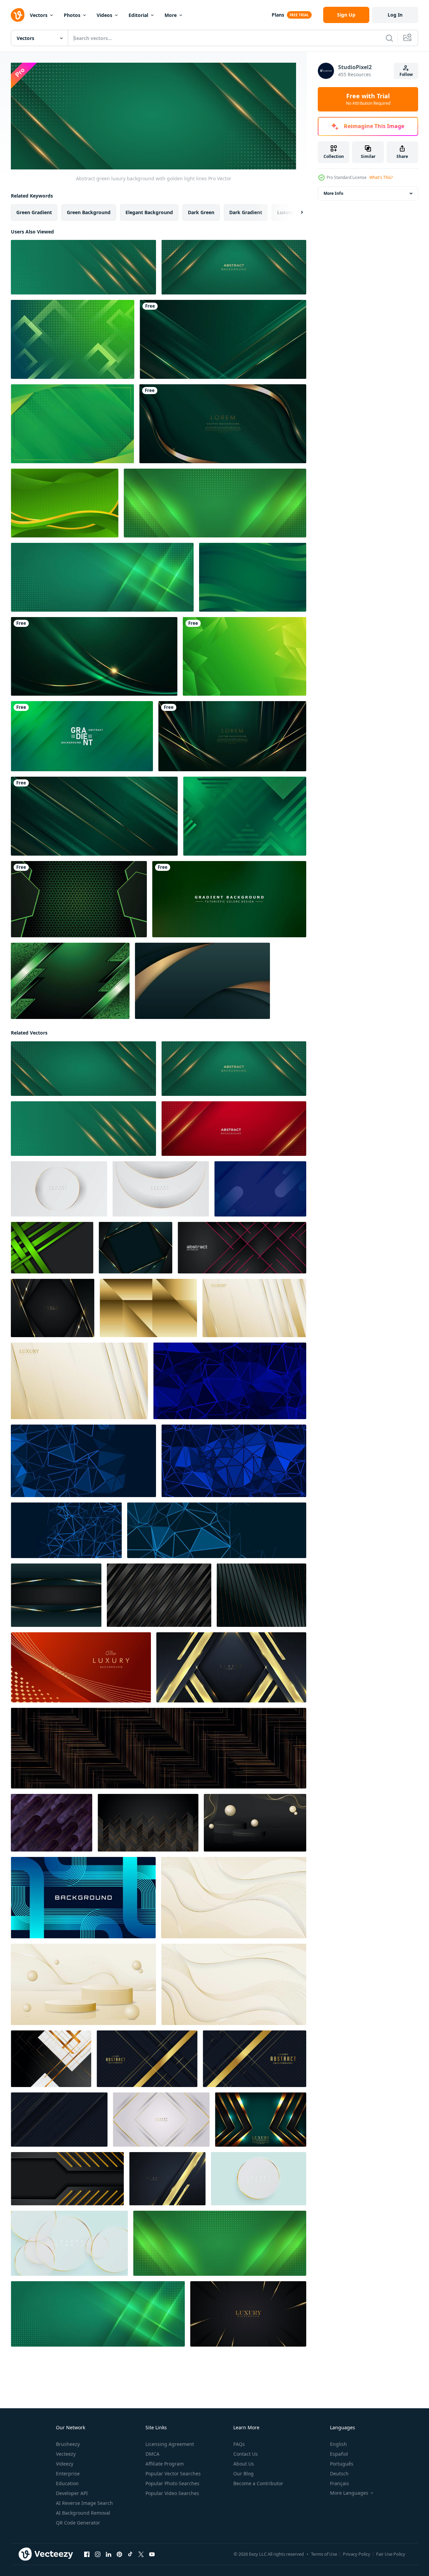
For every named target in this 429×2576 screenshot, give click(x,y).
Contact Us (246, 2454)
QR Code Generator (78, 2523)
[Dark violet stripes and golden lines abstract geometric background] (52, 1823)
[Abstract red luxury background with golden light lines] (234, 1129)
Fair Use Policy (391, 2554)
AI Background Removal (83, 2513)
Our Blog (243, 2473)
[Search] (389, 38)
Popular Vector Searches (173, 2473)
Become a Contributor (258, 2483)
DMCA (152, 2454)
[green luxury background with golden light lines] (83, 267)
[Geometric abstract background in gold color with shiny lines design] (254, 1308)
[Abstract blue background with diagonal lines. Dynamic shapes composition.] (260, 1189)
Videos (104, 15)
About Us (244, 2464)
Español (339, 2454)
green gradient (34, 212)
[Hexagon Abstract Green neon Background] (79, 899)
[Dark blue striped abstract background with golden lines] (261, 1595)
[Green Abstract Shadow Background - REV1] (72, 424)
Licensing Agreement (170, 2444)
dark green (201, 212)
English (338, 2444)
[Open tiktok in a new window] (130, 2554)
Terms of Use (324, 2554)
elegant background (149, 212)
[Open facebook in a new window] (87, 2554)
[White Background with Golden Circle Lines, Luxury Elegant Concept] (259, 2179)
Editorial (138, 15)
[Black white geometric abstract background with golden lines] (51, 2059)
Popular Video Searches (172, 2493)
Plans (278, 15)
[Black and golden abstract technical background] (67, 2179)
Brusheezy (68, 2444)
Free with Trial (368, 99)
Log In (395, 15)
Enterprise (68, 2473)
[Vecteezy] (18, 15)
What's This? (381, 177)
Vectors (39, 15)
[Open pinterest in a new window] (119, 2554)
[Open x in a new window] (141, 2554)
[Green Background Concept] (70, 981)
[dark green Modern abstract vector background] (215, 503)
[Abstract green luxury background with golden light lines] (234, 267)
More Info (333, 193)
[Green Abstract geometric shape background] (245, 656)
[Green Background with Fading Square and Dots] (73, 339)
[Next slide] (296, 212)
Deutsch (339, 2473)
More (171, 15)
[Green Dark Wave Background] (253, 577)
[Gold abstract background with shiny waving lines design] (234, 1984)
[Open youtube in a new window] (152, 2554)
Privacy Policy (357, 2554)
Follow (406, 74)
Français (339, 2483)
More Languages (349, 2493)
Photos (72, 15)
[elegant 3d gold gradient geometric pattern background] (148, 1308)
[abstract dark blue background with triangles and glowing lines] (230, 1381)
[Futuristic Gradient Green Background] (245, 816)
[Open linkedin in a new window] (109, 2554)
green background (89, 212)
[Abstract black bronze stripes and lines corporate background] (159, 1595)
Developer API (72, 2493)
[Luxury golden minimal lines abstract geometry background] (159, 1748)
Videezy (65, 2464)
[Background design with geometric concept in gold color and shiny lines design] (79, 1381)
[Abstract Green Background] (65, 503)
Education (67, 2483)
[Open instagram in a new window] (98, 2554)
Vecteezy (66, 2454)
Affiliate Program (165, 2464)
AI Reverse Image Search (84, 2503)
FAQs (239, 2444)
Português (342, 2464)
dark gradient (246, 212)
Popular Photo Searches (172, 2483)
